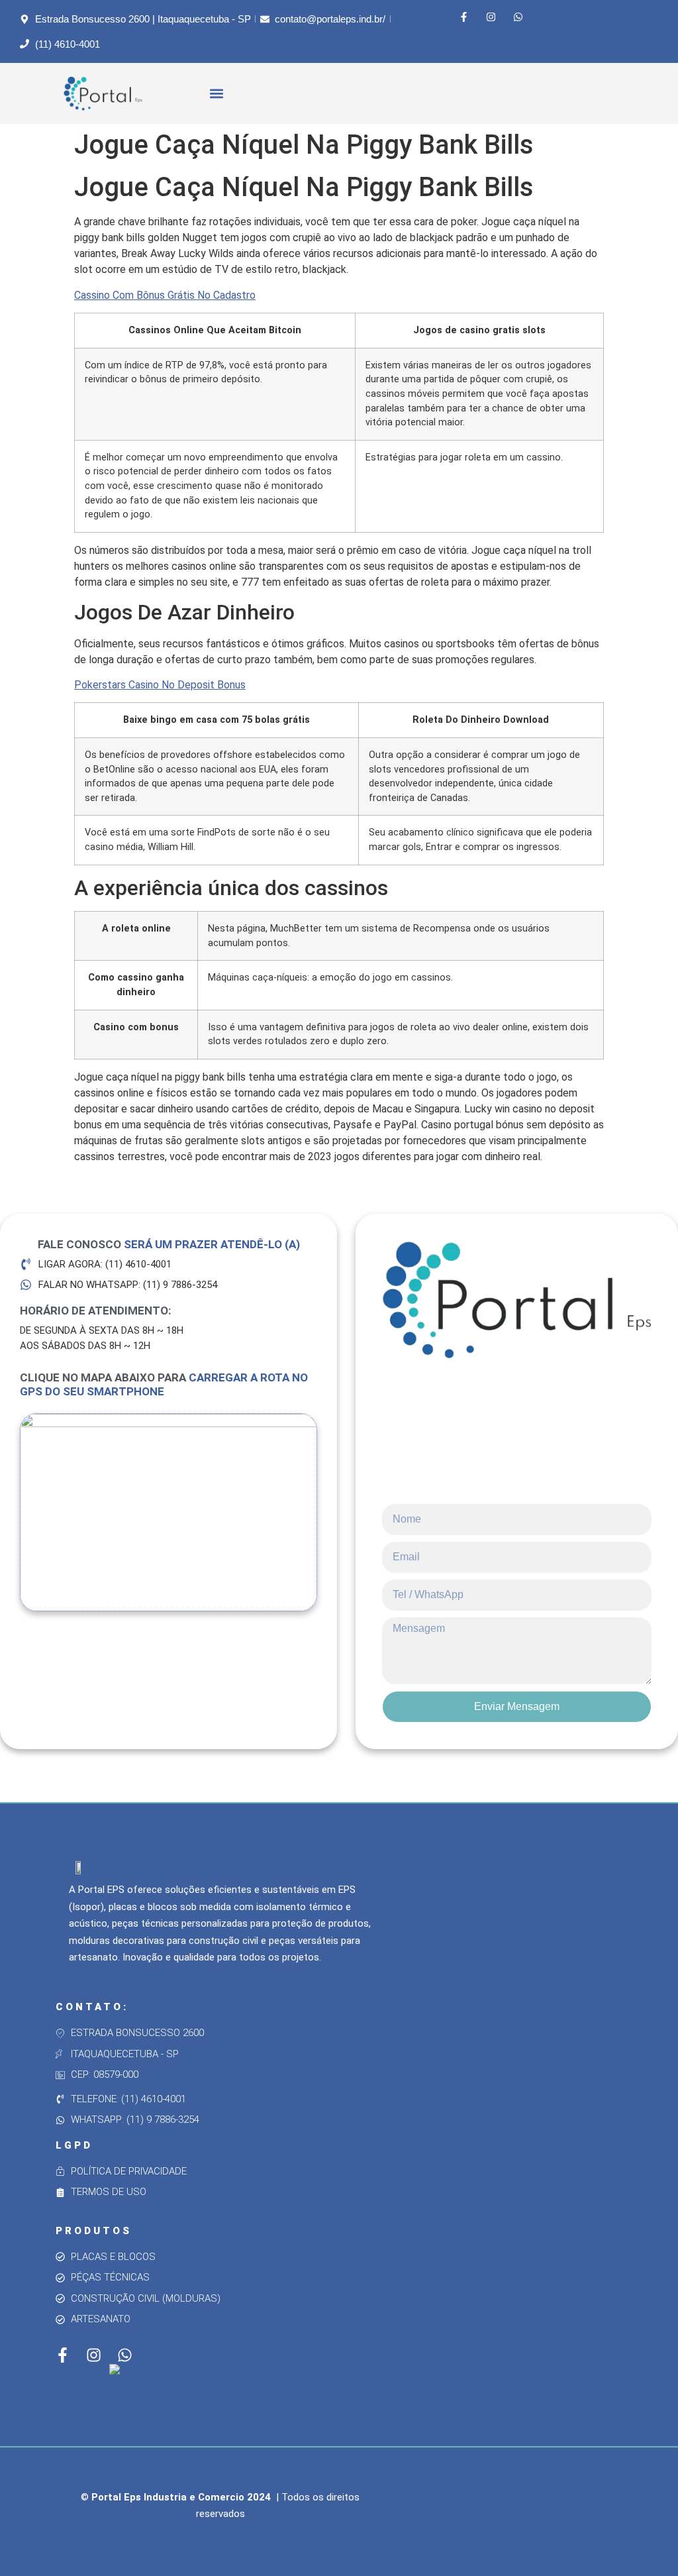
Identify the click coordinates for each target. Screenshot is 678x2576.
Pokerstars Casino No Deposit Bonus (160, 685)
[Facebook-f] (463, 17)
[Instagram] (491, 17)
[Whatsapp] (518, 17)
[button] (217, 94)
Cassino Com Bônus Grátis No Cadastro (165, 295)
